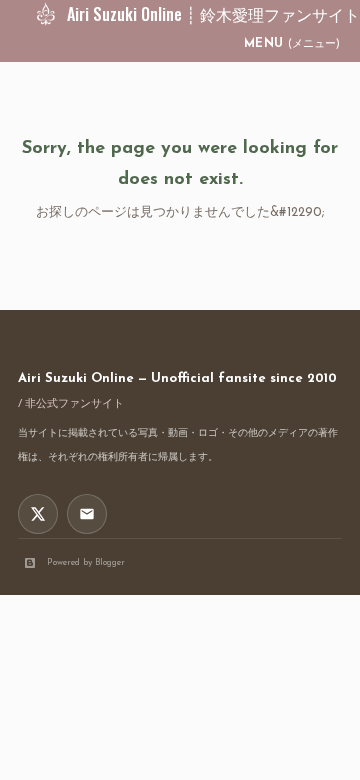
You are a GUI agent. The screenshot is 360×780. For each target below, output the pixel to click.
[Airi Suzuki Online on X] (38, 514)
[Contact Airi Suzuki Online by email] (87, 514)
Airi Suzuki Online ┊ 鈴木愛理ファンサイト (213, 14)
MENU (292, 44)
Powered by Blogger (86, 562)
